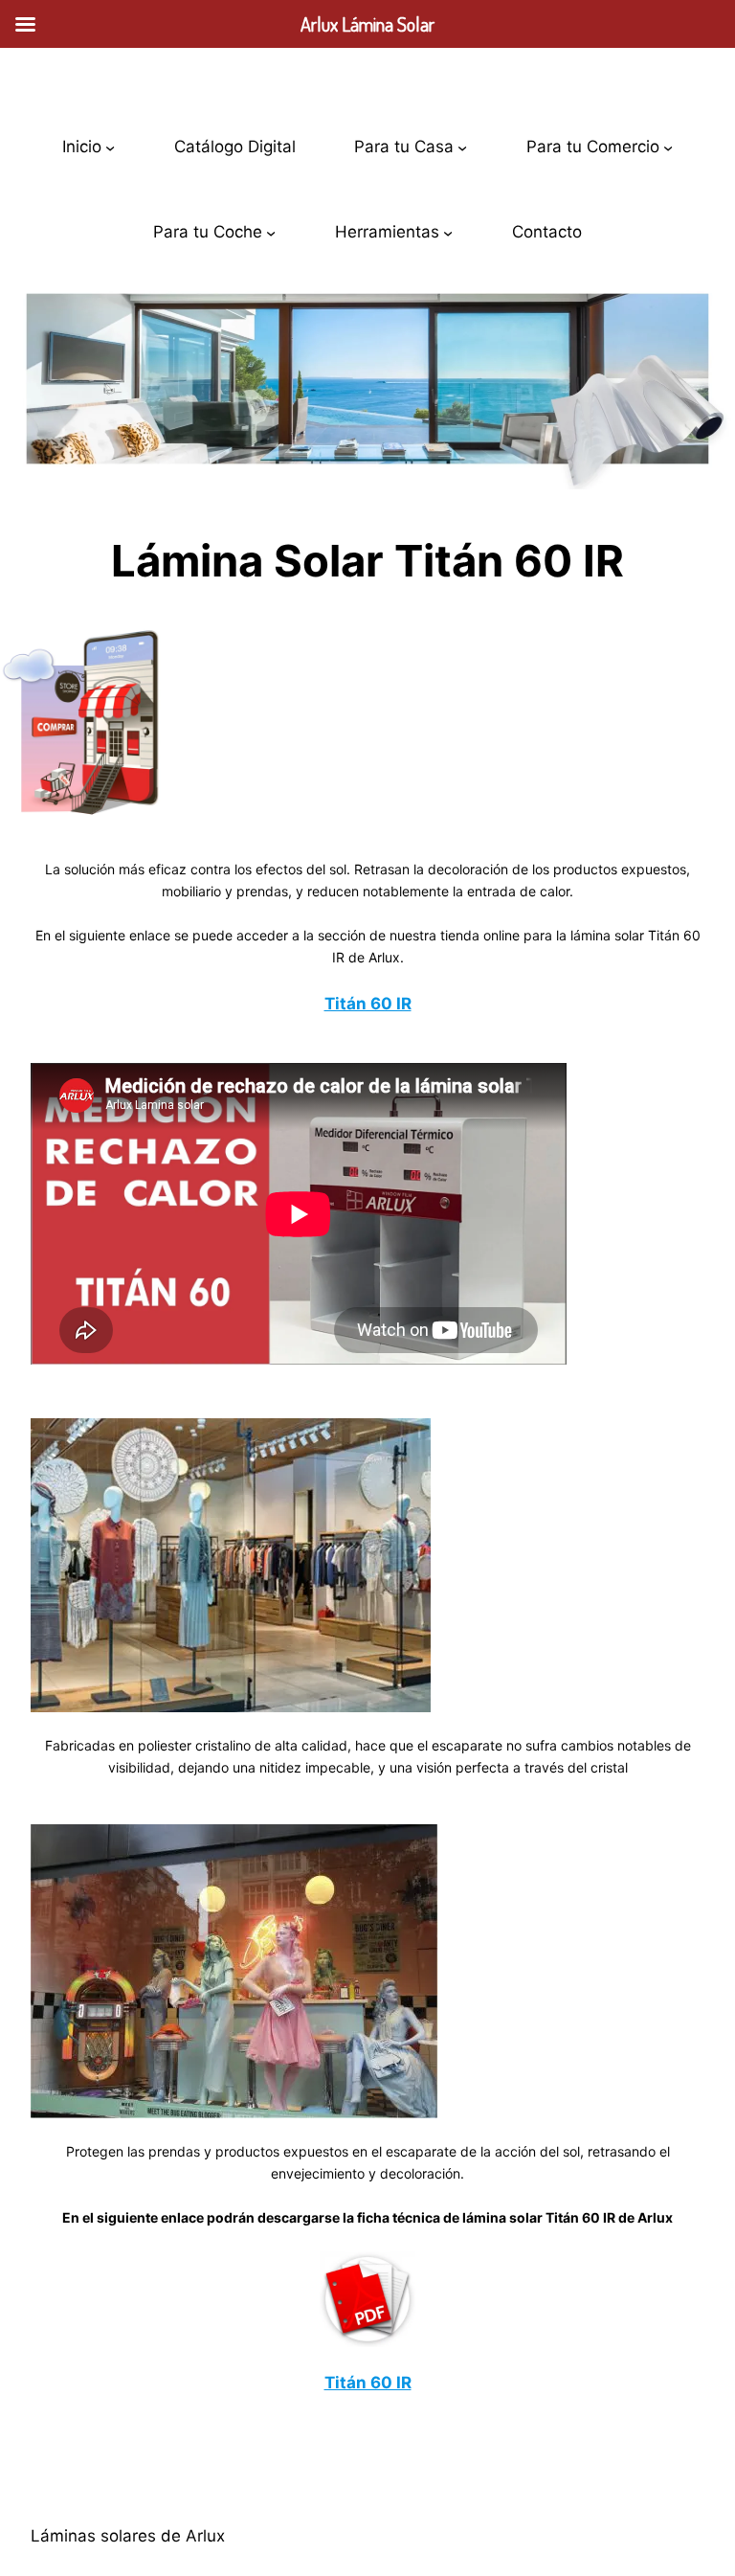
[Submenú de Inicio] (110, 147)
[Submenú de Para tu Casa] (462, 147)
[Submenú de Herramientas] (448, 232)
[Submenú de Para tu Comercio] (668, 147)
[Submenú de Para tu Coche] (271, 232)
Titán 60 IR (368, 1004)
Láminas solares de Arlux (128, 2536)
